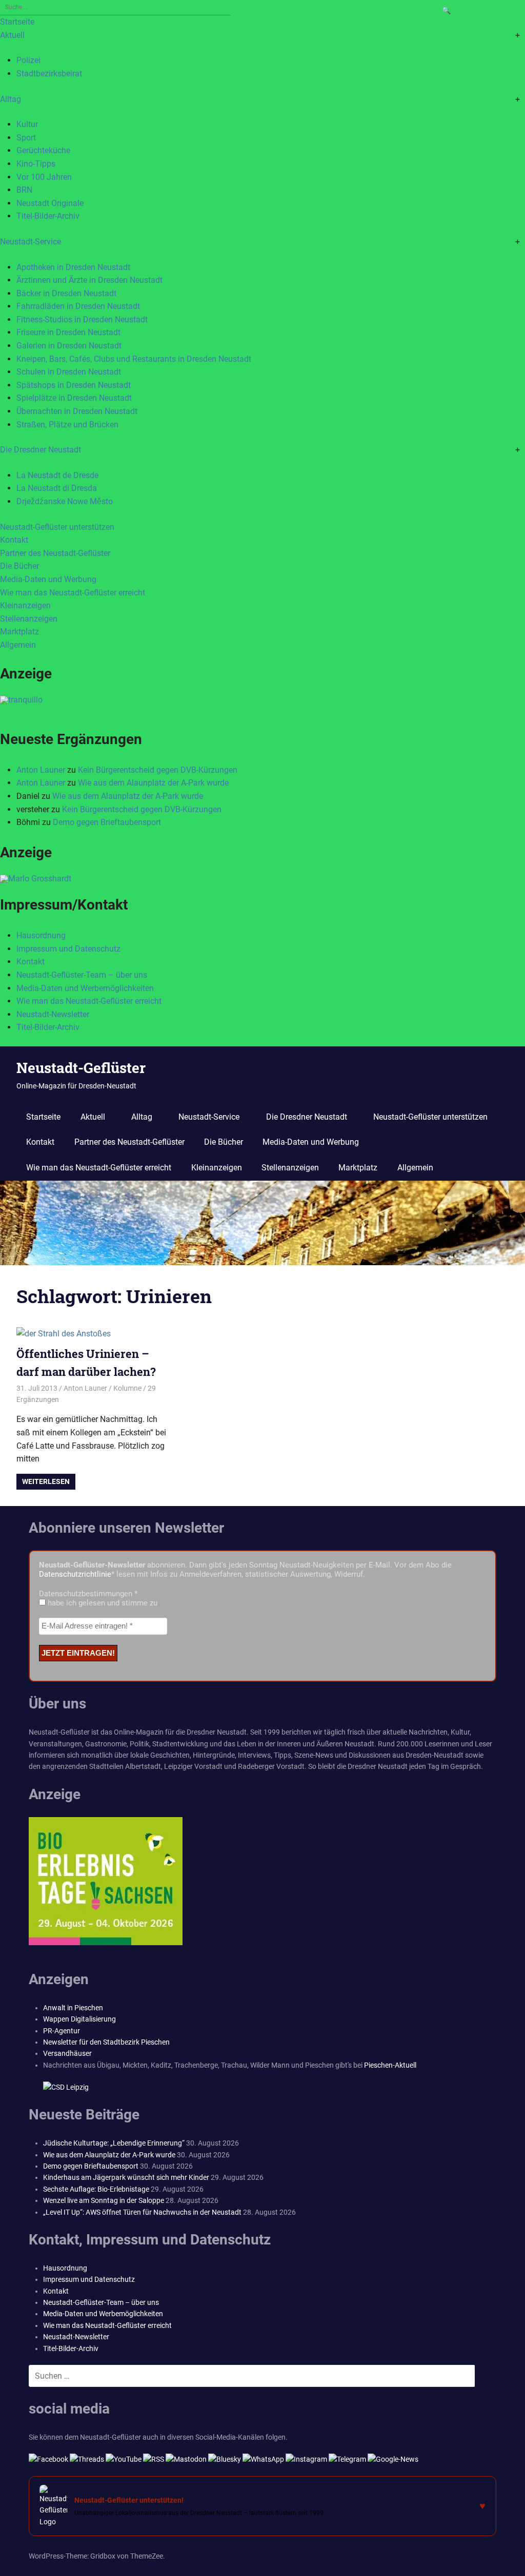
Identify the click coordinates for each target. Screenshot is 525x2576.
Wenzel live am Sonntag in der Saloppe (104, 2200)
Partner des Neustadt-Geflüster (55, 553)
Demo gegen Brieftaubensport (107, 822)
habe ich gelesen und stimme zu (102, 1603)
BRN (24, 190)
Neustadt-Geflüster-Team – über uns (82, 975)
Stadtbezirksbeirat (49, 74)
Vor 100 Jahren (44, 177)
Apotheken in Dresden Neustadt (73, 267)
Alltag (11, 99)
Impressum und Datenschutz (68, 949)
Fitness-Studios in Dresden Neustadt (82, 320)
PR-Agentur (62, 2031)
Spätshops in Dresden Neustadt (74, 385)
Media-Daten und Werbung (48, 579)
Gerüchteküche (43, 150)
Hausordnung (41, 935)
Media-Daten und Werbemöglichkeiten (85, 988)
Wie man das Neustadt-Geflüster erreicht (73, 593)
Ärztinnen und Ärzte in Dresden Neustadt (89, 280)
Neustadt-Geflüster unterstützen (57, 527)
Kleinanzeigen (25, 605)
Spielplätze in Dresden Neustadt (74, 398)
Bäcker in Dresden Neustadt (66, 293)
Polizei (28, 60)
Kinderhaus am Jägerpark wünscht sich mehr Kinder (126, 2177)
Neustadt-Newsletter (53, 1014)
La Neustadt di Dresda (57, 488)
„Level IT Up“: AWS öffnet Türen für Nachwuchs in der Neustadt (142, 2212)
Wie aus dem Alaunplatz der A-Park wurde (153, 783)
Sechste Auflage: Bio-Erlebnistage (96, 2189)
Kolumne (127, 1388)
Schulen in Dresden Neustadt (69, 372)
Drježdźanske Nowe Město (65, 501)
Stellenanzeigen (29, 619)
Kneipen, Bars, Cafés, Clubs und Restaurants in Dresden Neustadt (134, 359)
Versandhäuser (67, 2053)
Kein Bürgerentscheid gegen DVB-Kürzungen (158, 770)
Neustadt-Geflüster (81, 1068)
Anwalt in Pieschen (73, 2008)
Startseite (17, 22)
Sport (26, 138)
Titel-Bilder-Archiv (48, 216)
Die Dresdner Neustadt (41, 450)
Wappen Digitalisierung (79, 2019)
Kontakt (14, 540)
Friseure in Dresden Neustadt (68, 332)
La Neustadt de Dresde (57, 475)
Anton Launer (41, 770)
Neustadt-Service (31, 242)
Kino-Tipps (36, 164)
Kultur (27, 124)
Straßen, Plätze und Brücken (67, 425)
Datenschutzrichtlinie (75, 1574)
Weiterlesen (46, 1481)
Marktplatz (19, 632)
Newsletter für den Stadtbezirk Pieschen (106, 2042)
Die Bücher (19, 566)
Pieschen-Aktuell (390, 2065)
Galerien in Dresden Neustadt (69, 346)
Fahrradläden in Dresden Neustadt (78, 306)
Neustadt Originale (50, 203)
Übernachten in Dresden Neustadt (77, 411)
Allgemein (18, 645)
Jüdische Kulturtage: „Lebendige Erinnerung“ (114, 2143)
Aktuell (12, 35)
